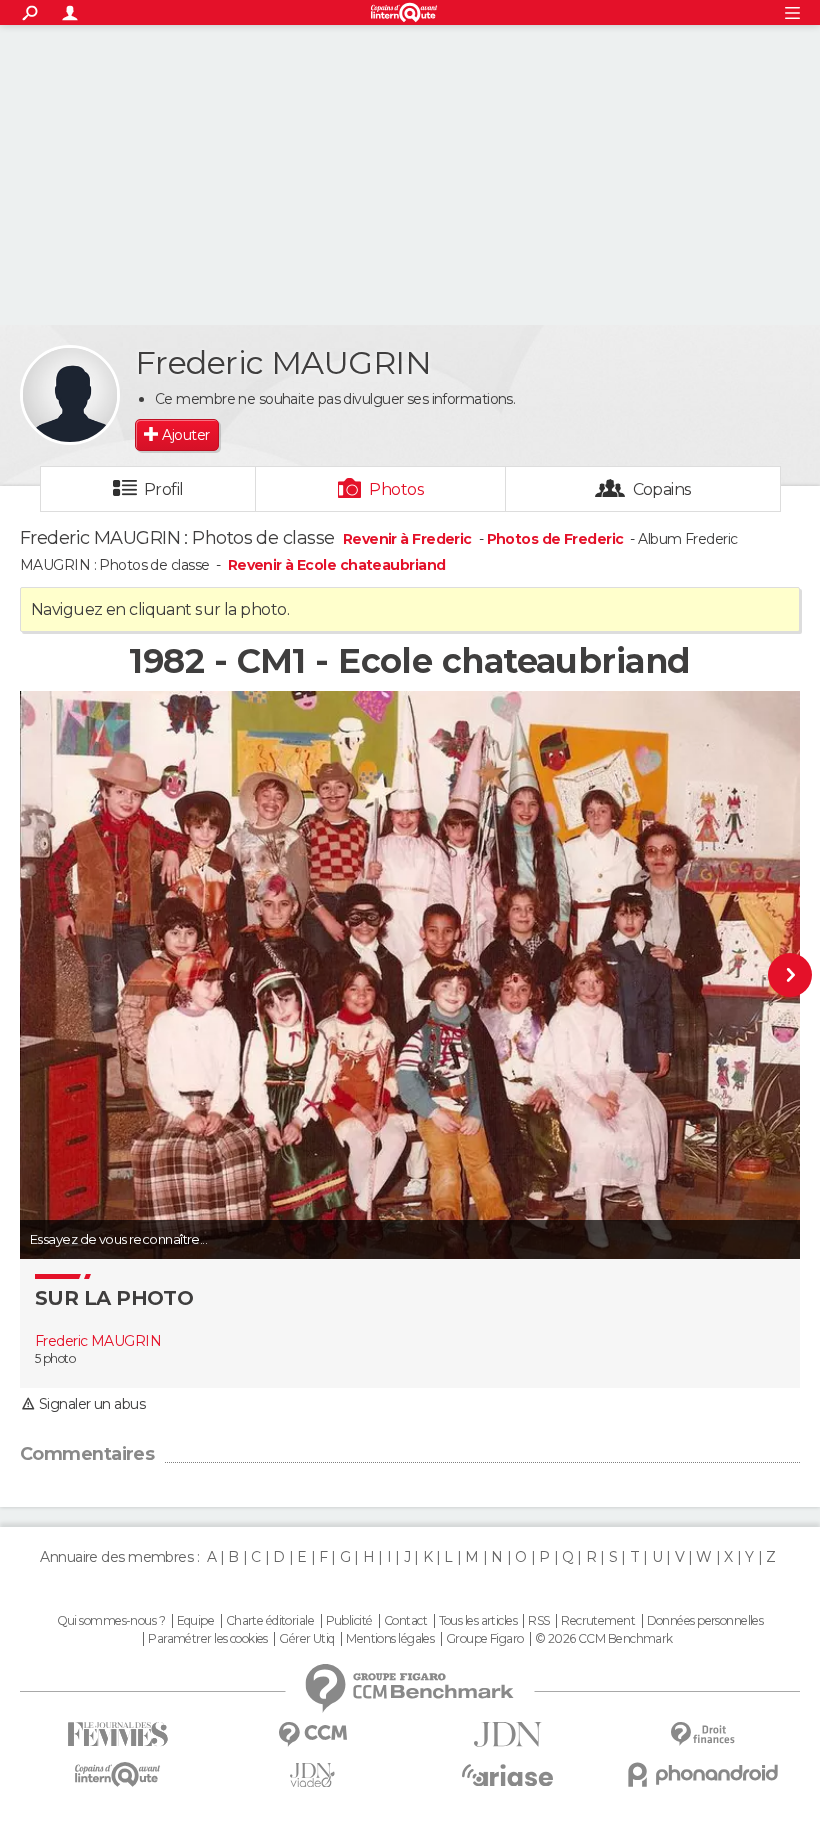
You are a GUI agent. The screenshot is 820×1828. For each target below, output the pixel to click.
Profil (164, 489)
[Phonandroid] (702, 1774)
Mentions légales (390, 1639)
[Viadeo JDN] (312, 1775)
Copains (662, 489)
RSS (538, 1621)
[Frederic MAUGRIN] (70, 395)
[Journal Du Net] (507, 1734)
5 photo (55, 1358)
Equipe (196, 1621)
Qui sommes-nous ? (111, 1621)
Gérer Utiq (306, 1639)
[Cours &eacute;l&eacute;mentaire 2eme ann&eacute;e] (754, 975)
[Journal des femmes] (117, 1734)
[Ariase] (507, 1775)
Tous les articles (478, 1621)
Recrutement (598, 1621)
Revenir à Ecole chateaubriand (337, 565)
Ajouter (185, 435)
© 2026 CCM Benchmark (604, 1639)
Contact (405, 1621)
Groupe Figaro (485, 1639)
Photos (396, 489)
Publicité (349, 1621)
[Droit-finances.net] (702, 1734)
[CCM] (312, 1734)
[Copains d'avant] (117, 1774)
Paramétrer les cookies (208, 1639)
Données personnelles (705, 1621)
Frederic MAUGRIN (98, 1341)
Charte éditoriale (270, 1621)
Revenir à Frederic (409, 539)
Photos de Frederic (555, 539)
